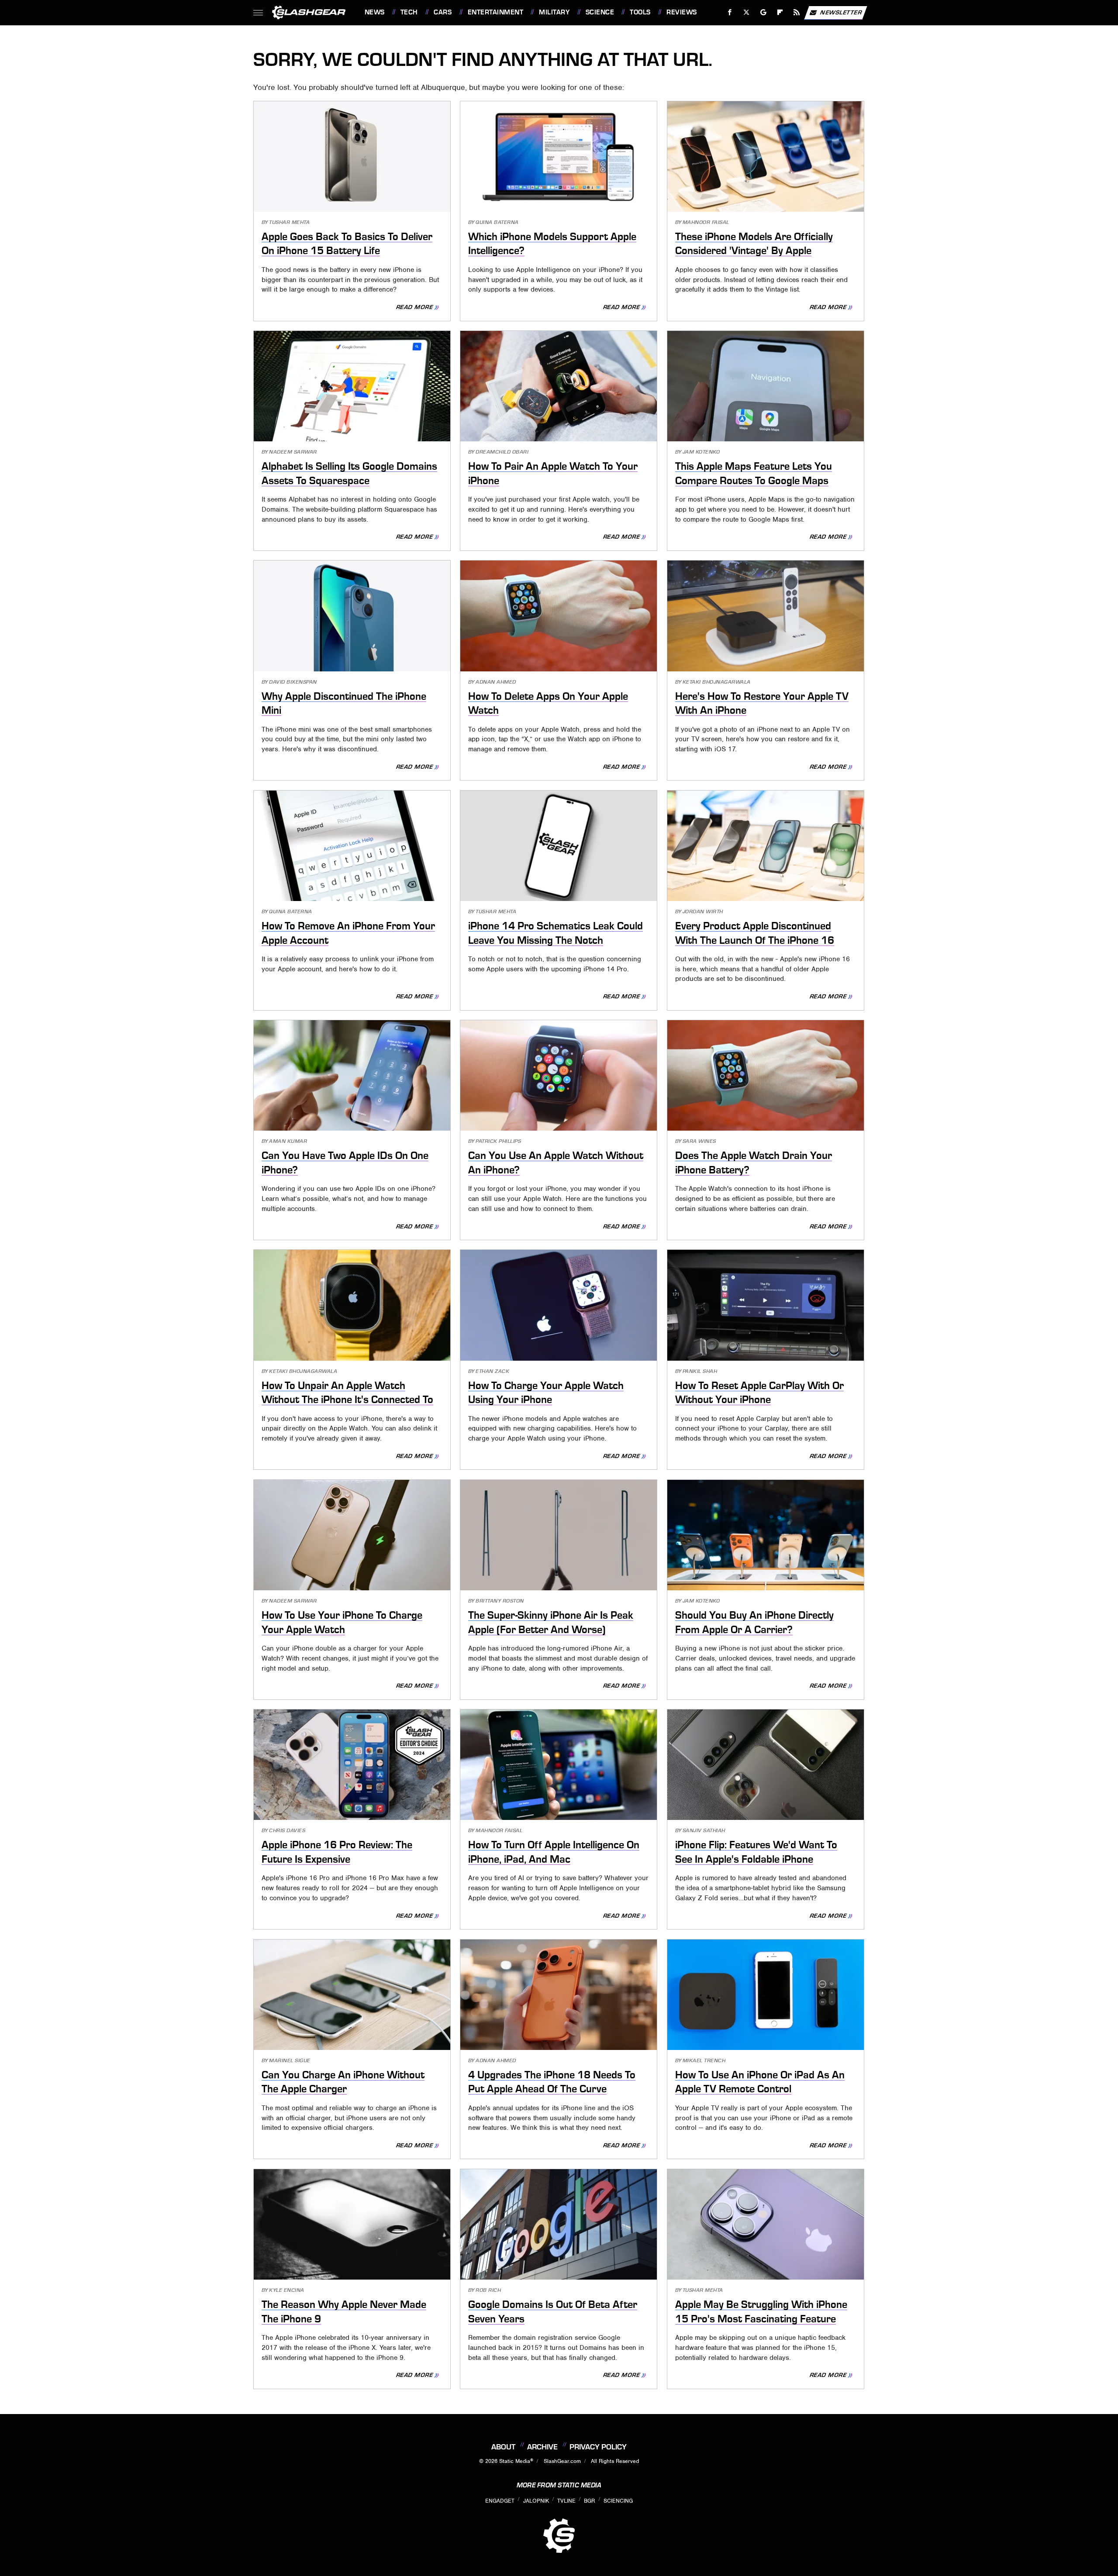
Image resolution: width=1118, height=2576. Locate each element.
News (374, 12)
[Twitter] (746, 12)
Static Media (515, 2461)
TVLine (566, 2501)
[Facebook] (730, 12)
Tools (640, 12)
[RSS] (796, 12)
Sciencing (618, 2501)
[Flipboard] (780, 12)
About (503, 2447)
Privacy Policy (598, 2447)
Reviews (681, 12)
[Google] (763, 12)
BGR (589, 2501)
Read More (415, 308)
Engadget (500, 2501)
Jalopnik (536, 2501)
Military (554, 12)
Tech (409, 12)
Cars (443, 12)
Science (600, 12)
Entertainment (495, 12)
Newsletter (841, 12)
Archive (542, 2447)
